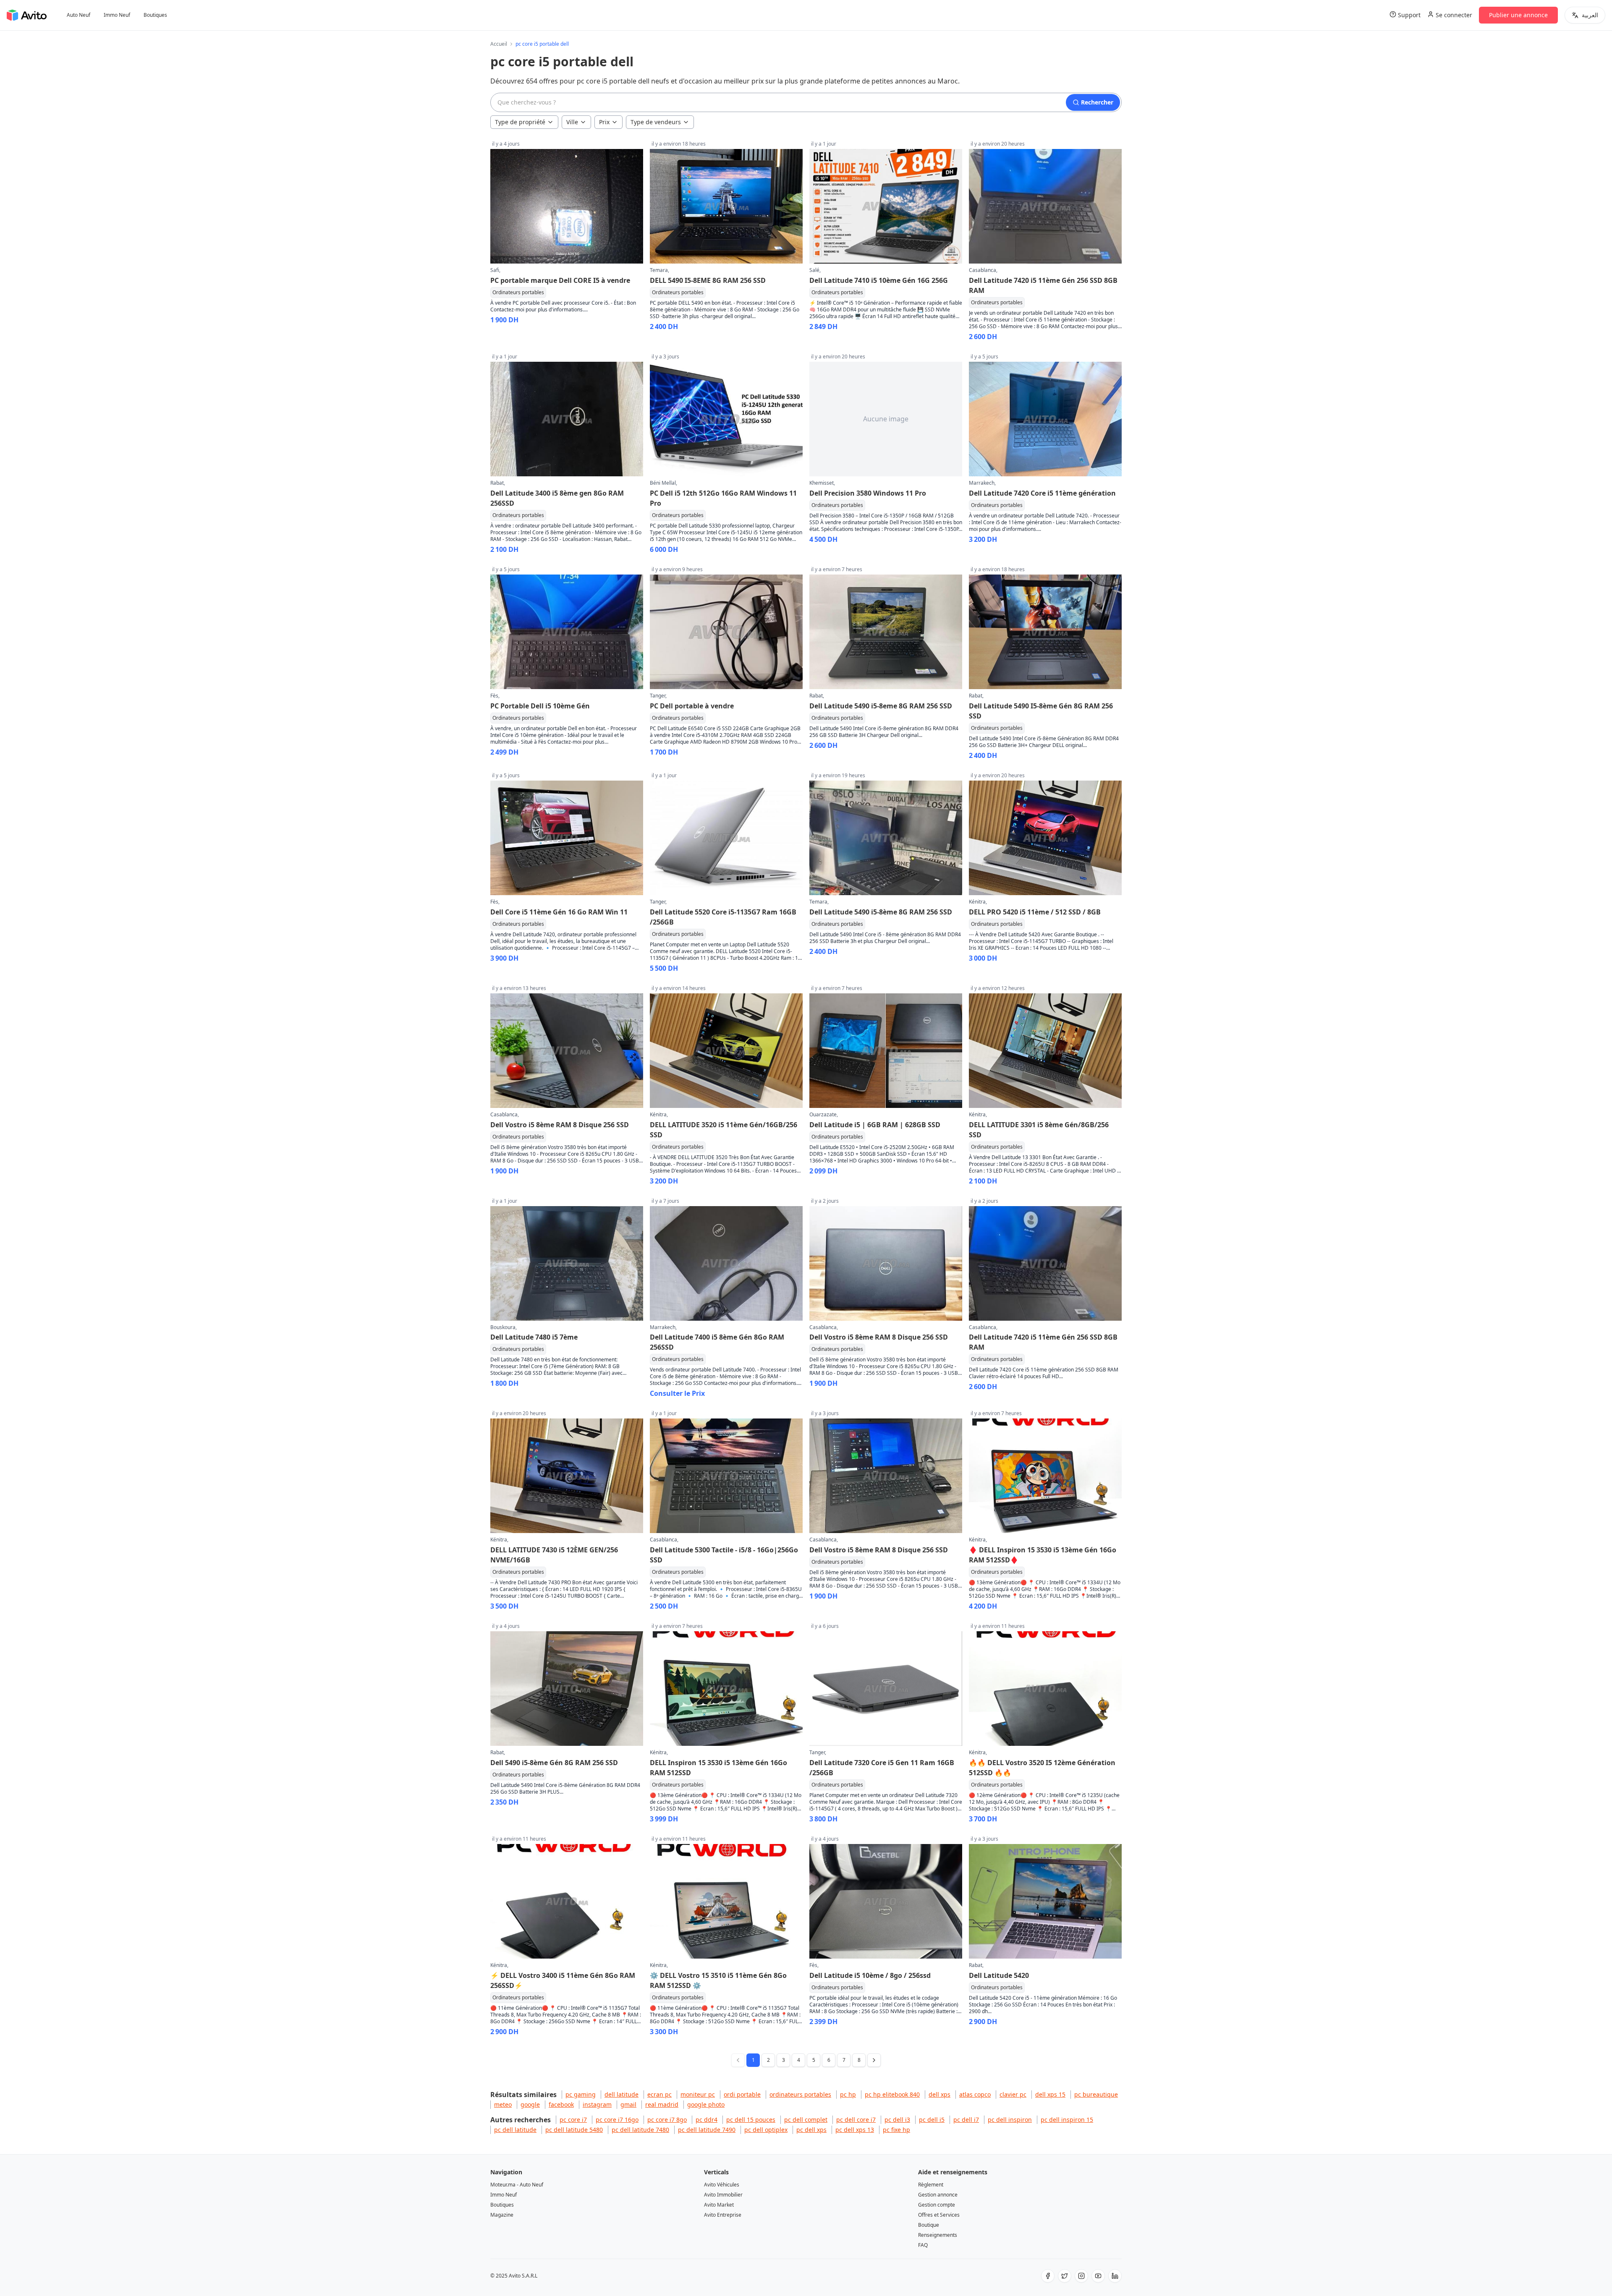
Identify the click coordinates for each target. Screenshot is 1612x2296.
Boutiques (155, 15)
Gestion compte (937, 2205)
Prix (604, 122)
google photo (706, 2104)
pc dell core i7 (856, 2120)
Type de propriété (520, 122)
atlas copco (975, 2094)
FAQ (923, 2245)
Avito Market (719, 2205)
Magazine (502, 2215)
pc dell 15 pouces (751, 2120)
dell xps (939, 2094)
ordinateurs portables (800, 2094)
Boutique (929, 2225)
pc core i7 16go (617, 2120)
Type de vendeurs (656, 122)
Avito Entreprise (723, 2215)
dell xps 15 (1050, 2094)
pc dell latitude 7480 (640, 2130)
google (530, 2104)
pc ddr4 (707, 2120)
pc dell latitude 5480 (574, 2130)
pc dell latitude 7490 (707, 2130)
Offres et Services (939, 2215)
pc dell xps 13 (855, 2130)
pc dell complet (806, 2120)
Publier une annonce (1518, 15)
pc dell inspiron (1010, 2120)
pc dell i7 (966, 2120)
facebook (561, 2104)
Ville (572, 122)
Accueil (499, 44)
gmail (628, 2104)
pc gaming (581, 2094)
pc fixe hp (896, 2130)
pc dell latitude (515, 2130)
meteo (503, 2104)
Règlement (931, 2185)
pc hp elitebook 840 (892, 2094)
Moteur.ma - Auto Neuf (517, 2185)
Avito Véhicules (722, 2185)
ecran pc (659, 2094)
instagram (597, 2104)
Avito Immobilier (723, 2195)
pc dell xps (811, 2130)
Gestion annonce (938, 2195)
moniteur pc (698, 2094)
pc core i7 (573, 2120)
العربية (1590, 15)
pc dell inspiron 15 (1067, 2120)
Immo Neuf (117, 15)
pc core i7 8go (667, 2120)
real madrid (662, 2104)
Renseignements (938, 2235)
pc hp (848, 2094)
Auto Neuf (79, 15)
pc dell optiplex (766, 2130)
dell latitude (622, 2094)
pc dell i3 (897, 2120)
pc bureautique (1096, 2094)
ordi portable (742, 2094)
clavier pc (1013, 2094)
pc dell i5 (932, 2120)
